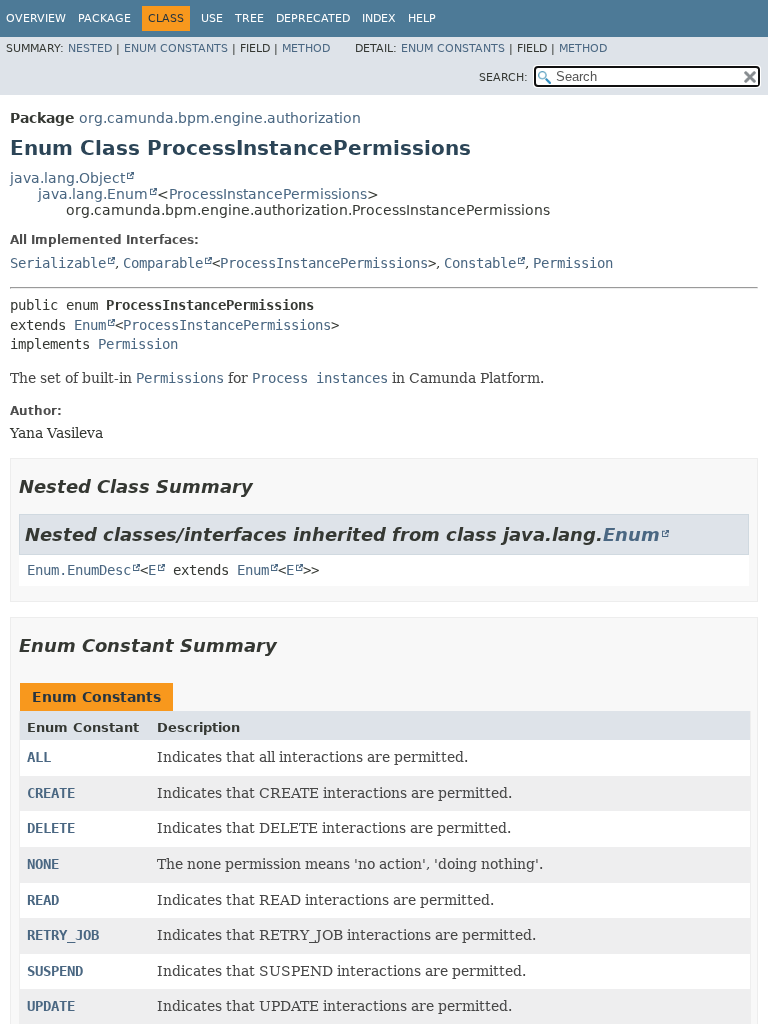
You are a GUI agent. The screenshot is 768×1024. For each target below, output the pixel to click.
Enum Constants (176, 48)
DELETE (51, 828)
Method (306, 48)
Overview (36, 18)
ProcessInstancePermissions (268, 194)
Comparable (163, 263)
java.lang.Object (67, 178)
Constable (480, 263)
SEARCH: (503, 77)
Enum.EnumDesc (79, 570)
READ (43, 900)
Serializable (58, 263)
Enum (90, 325)
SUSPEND (55, 971)
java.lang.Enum (93, 194)
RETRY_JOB (63, 935)
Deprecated (313, 18)
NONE (43, 864)
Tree (249, 18)
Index (379, 18)
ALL (39, 757)
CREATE (51, 793)
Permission (573, 263)
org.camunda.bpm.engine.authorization (220, 118)
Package (104, 18)
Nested (90, 48)
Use (212, 18)
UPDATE (51, 1006)
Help (422, 18)
